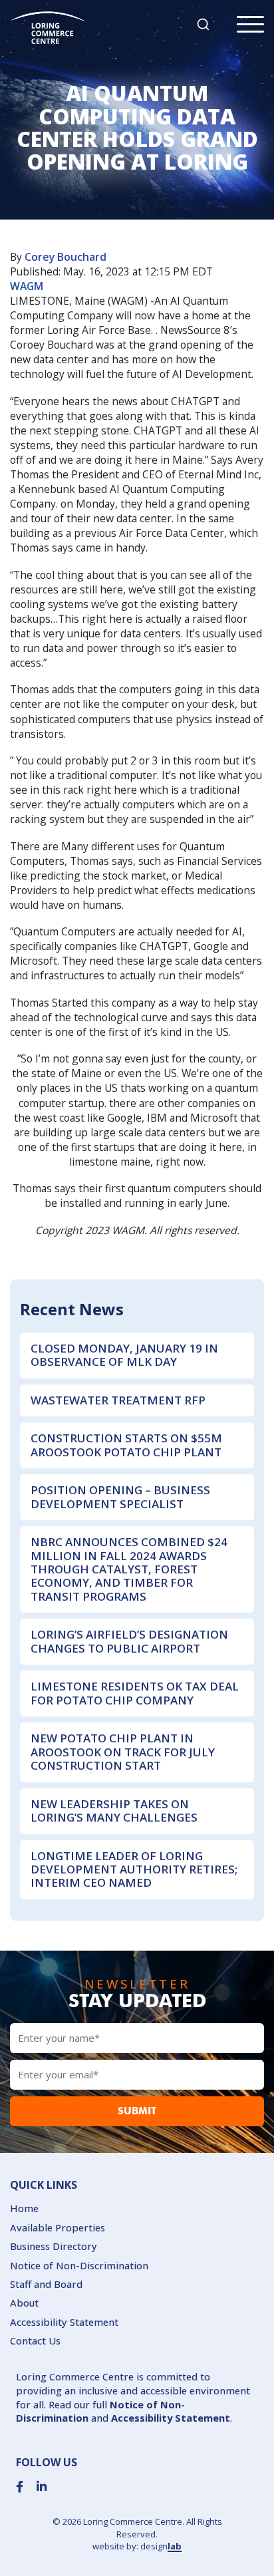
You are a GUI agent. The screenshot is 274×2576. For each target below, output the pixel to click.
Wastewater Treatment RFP (118, 1400)
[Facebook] (20, 2486)
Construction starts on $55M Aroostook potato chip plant (126, 1445)
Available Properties (58, 2227)
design (161, 2546)
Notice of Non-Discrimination (79, 2265)
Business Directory (54, 2246)
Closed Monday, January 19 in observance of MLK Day (124, 1355)
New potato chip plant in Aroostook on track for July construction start (123, 1752)
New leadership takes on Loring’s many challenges (114, 1811)
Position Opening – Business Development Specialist (120, 1497)
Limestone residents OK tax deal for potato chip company (135, 1693)
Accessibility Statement (64, 2322)
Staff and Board (46, 2284)
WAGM (27, 286)
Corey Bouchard (66, 257)
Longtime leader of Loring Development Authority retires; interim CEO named (134, 1869)
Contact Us (35, 2340)
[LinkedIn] (42, 2486)
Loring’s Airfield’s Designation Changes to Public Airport (129, 1641)
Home (24, 2208)
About (24, 2303)
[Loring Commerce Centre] (48, 27)
